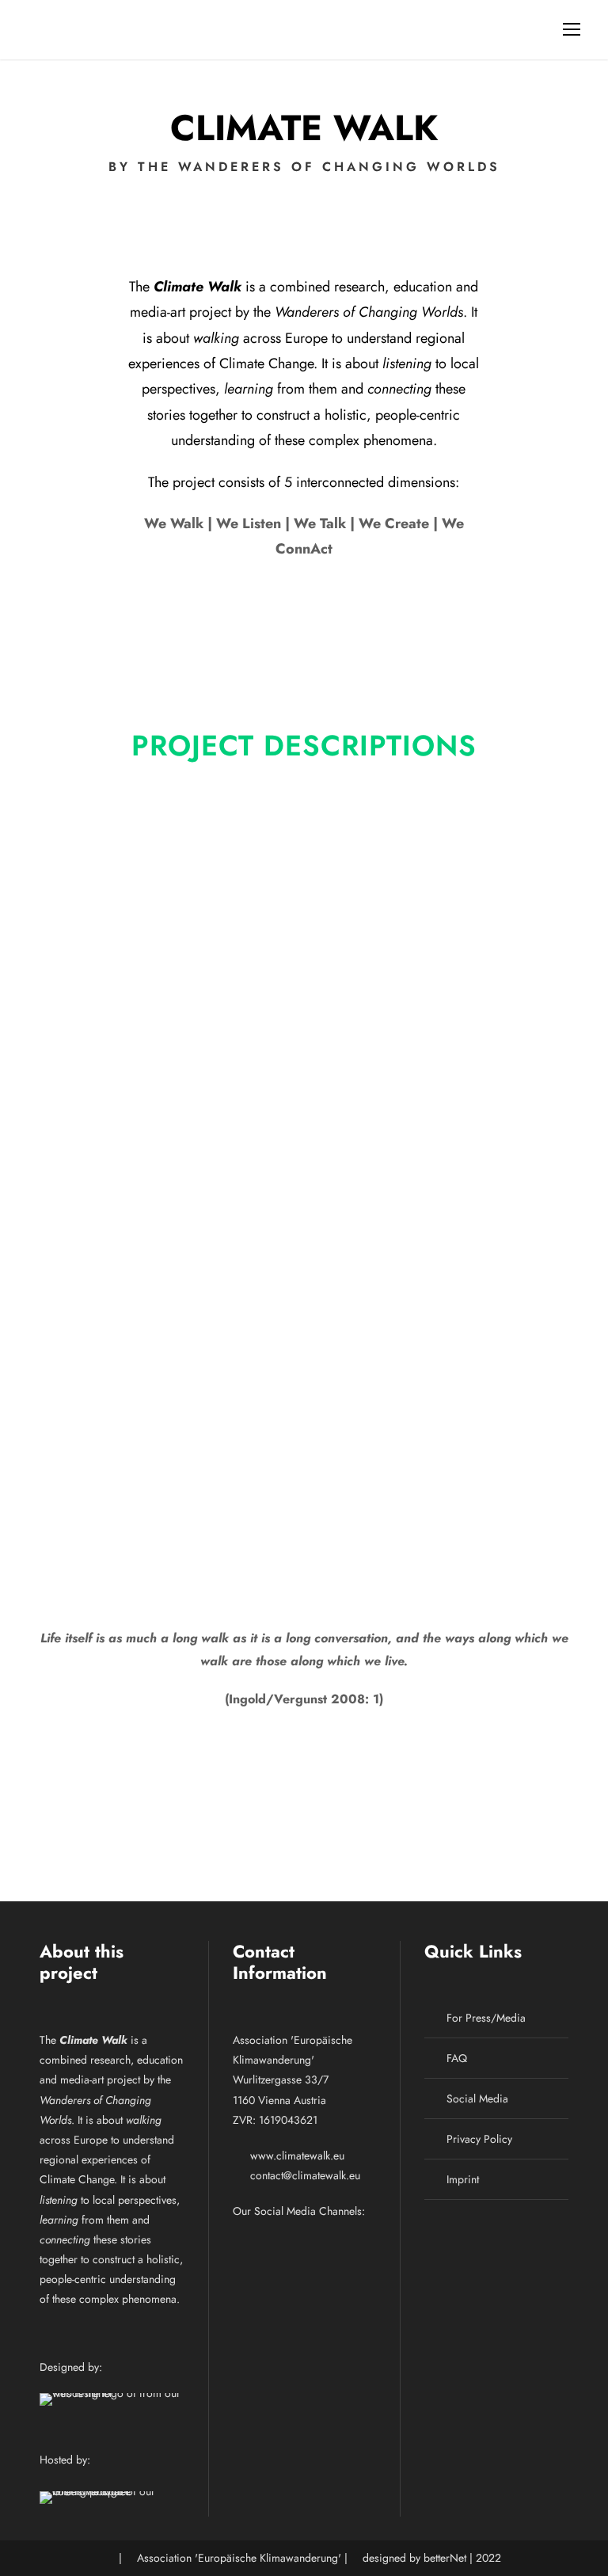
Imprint (463, 2179)
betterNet (445, 2558)
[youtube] (331, 2241)
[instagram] (370, 2241)
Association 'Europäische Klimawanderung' (239, 2558)
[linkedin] (291, 2241)
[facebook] (252, 2241)
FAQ (457, 2058)
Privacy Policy (479, 2139)
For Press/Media (486, 2018)
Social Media (477, 2098)
